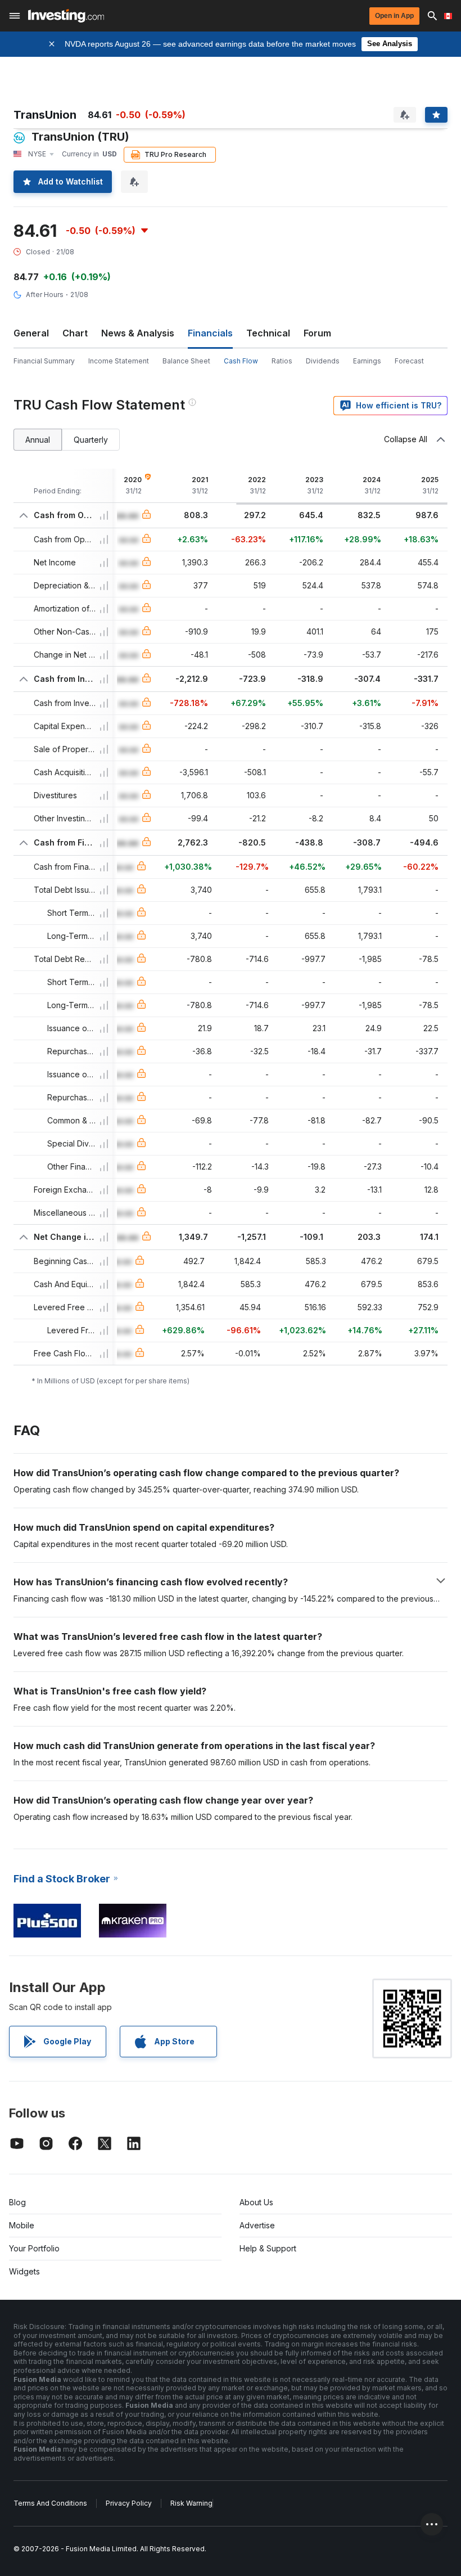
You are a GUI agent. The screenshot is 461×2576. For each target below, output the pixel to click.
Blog (17, 2202)
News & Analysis (138, 333)
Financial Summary (44, 361)
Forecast (409, 361)
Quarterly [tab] (91, 440)
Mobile (22, 2225)
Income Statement (119, 361)
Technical (268, 333)
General (31, 333)
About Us (256, 2202)
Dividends (323, 361)
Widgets (24, 2271)
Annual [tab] (38, 440)
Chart (75, 333)
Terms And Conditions (50, 2503)
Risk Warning (191, 2503)
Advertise (257, 2225)
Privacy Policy (129, 2503)
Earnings (367, 361)
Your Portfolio (34, 2248)
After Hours (45, 295)
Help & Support (268, 2248)
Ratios (282, 361)
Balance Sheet (186, 361)
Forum (317, 333)
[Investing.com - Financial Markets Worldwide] (66, 16)
